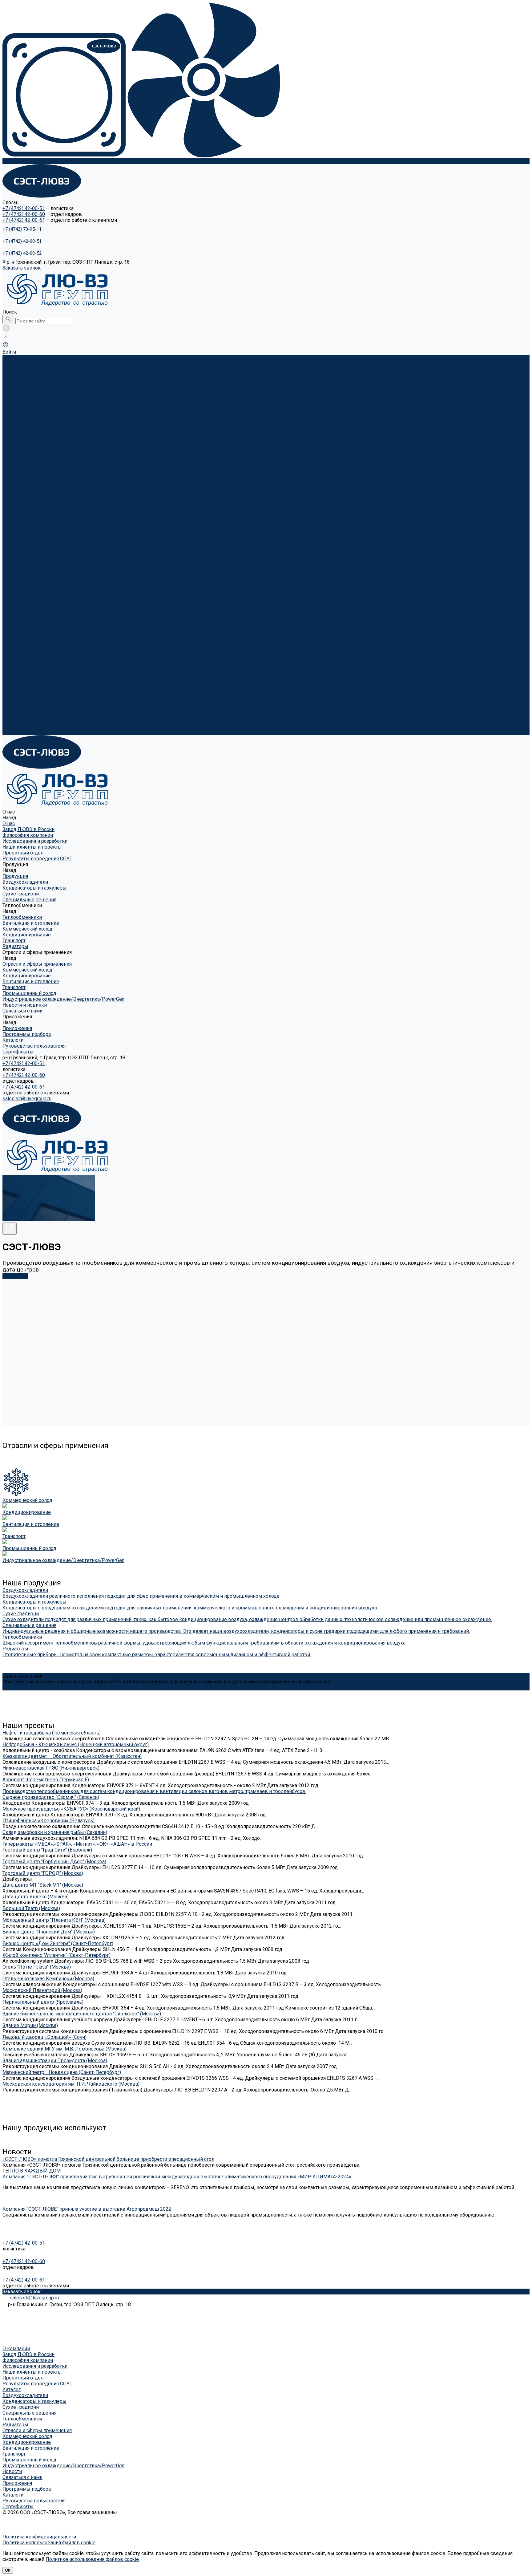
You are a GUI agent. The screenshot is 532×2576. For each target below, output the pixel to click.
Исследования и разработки (35, 375)
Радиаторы (15, 457)
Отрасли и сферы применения (37, 656)
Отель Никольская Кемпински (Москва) (48, 1979)
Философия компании (28, 369)
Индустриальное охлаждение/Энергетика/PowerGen (63, 498)
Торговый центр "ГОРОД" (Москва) (43, 1873)
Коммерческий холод (27, 440)
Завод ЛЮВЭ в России (28, 364)
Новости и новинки (25, 697)
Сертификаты (18, 539)
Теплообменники (22, 428)
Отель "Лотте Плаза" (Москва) (37, 1967)
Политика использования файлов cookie (49, 2543)
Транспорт (14, 451)
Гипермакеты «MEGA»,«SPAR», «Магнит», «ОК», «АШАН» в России (77, 1844)
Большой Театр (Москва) (31, 1908)
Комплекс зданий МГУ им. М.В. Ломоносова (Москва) (64, 2049)
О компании (16, 2349)
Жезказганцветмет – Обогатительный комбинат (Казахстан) (72, 1756)
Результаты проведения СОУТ (37, 393)
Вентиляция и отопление (31, 434)
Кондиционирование (27, 446)
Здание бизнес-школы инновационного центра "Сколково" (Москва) (82, 2014)
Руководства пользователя (34, 533)
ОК (8, 2570)
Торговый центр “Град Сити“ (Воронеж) (47, 1850)
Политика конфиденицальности (39, 2537)
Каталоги (13, 527)
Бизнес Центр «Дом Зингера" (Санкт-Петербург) (58, 1943)
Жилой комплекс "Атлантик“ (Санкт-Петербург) (56, 1955)
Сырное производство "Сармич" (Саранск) (51, 1797)
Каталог (12, 2389)
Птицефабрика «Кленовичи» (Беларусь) (48, 1821)
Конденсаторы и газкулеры (34, 410)
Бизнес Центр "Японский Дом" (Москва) (49, 1932)
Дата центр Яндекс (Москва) (36, 1897)
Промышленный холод (29, 492)
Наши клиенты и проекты (32, 381)
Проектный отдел (23, 387)
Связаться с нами (22, 703)
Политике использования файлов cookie (92, 2559)
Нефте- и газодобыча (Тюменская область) (52, 1733)
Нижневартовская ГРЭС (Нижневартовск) (51, 1768)
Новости (12, 2471)
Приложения (17, 709)
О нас (9, 551)
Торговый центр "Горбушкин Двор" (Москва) (54, 1862)
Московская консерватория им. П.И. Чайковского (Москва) (71, 2084)
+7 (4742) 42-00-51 (24, 208)
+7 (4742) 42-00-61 (24, 220)
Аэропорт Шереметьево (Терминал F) (46, 1780)
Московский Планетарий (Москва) (42, 1990)
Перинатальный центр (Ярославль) (43, 2002)
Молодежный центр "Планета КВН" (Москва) (54, 1920)
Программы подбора (27, 522)
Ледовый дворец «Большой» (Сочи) (44, 2037)
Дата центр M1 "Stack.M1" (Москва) (43, 1885)
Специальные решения (29, 422)
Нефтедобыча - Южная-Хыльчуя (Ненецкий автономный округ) (76, 1744)
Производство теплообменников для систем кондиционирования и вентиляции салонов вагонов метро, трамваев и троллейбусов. (154, 1791)
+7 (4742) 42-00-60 (24, 214)
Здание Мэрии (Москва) (30, 2025)
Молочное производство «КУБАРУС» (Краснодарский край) (71, 1809)
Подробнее (15, 1276)
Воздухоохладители (25, 405)
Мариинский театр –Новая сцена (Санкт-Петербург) (62, 2072)
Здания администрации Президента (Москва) (55, 2061)
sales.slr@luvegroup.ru (27, 1099)
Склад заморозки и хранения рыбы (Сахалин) (55, 1832)
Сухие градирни (21, 416)
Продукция (15, 592)
